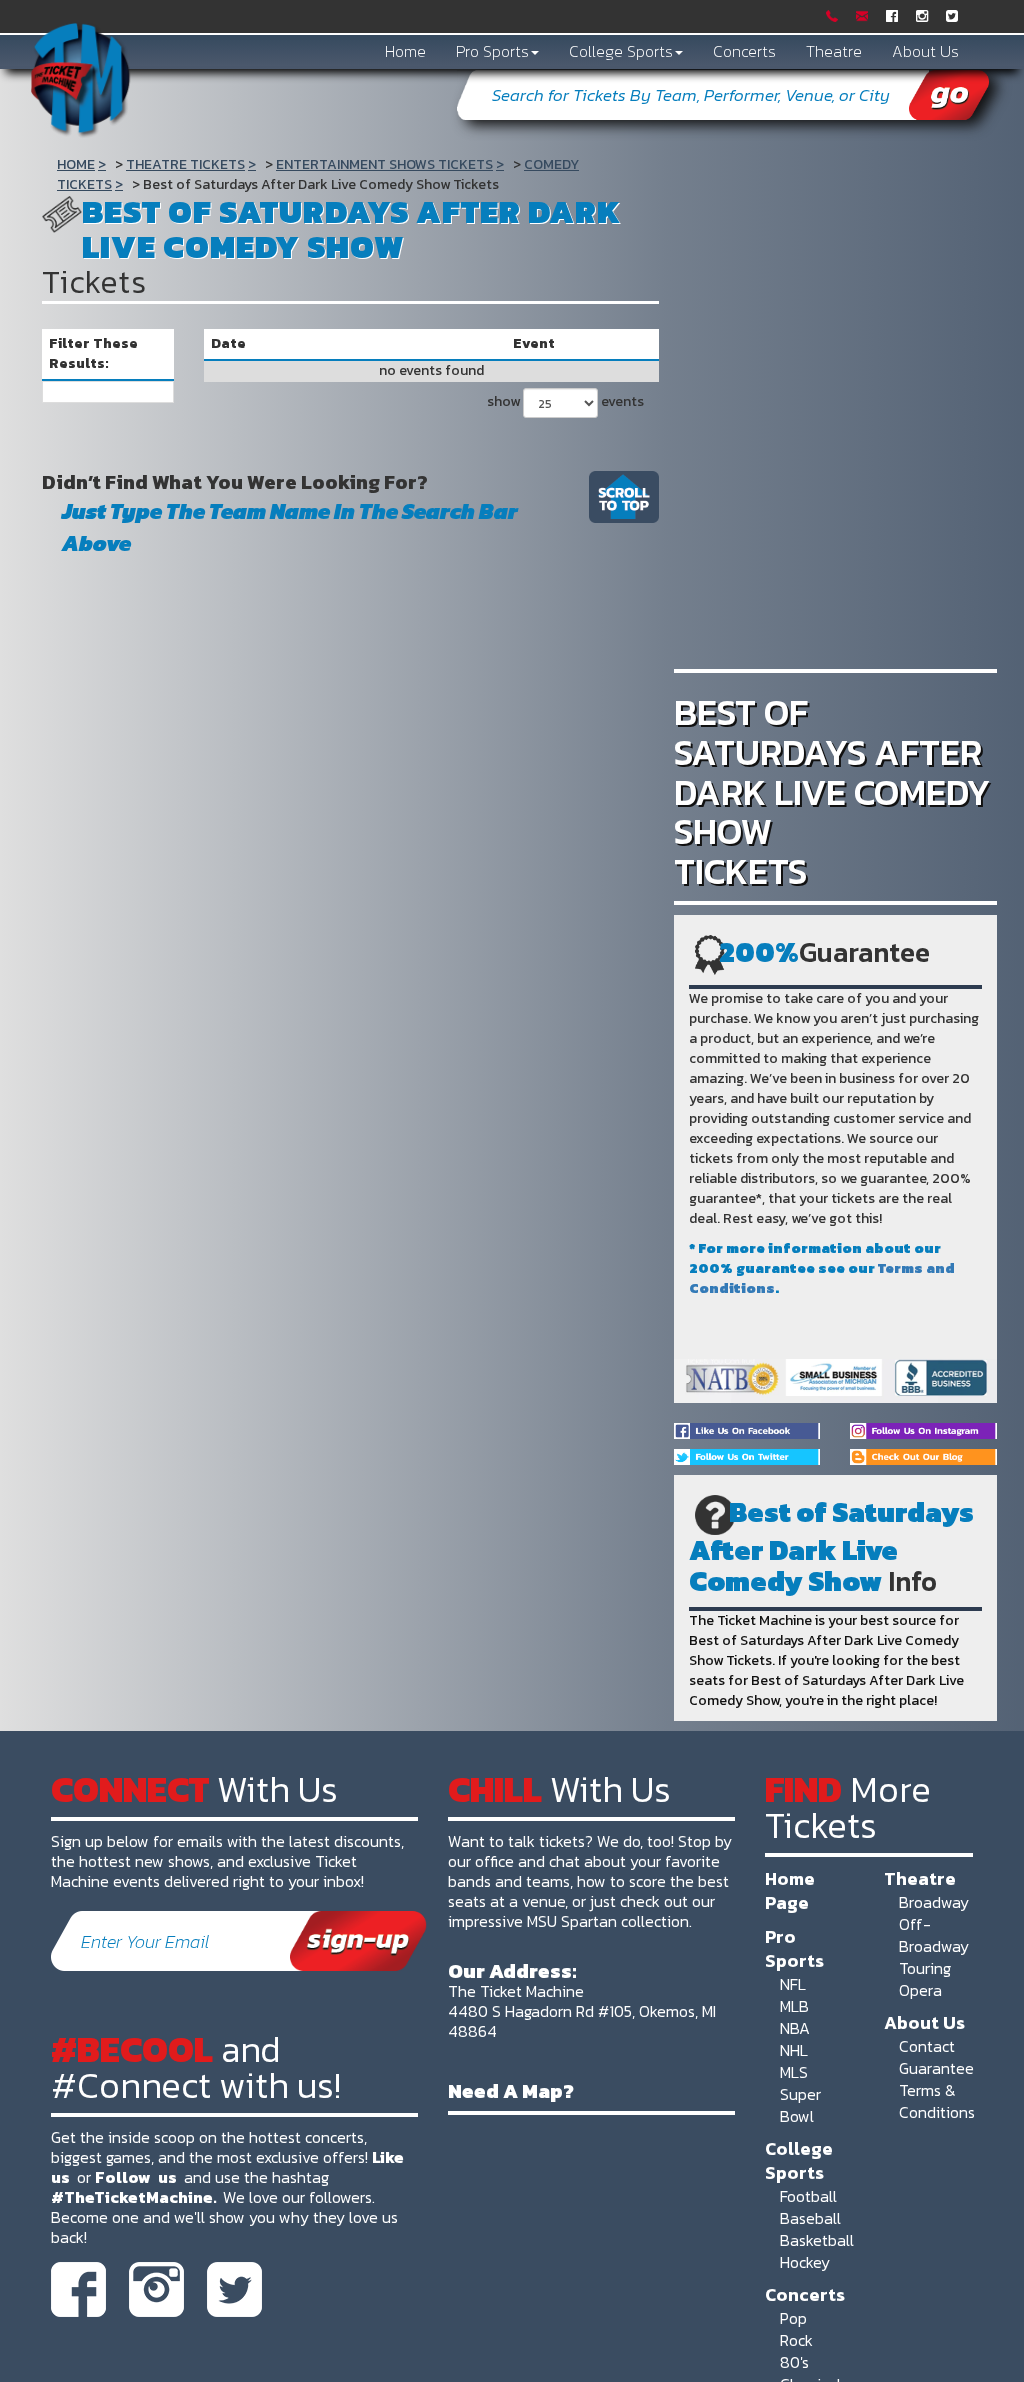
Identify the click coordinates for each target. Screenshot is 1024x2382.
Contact (927, 2046)
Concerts (744, 51)
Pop (793, 2318)
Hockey (805, 2262)
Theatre (834, 51)
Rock (796, 2340)
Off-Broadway (934, 1935)
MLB (794, 2006)
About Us (925, 51)
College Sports (621, 51)
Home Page (790, 1890)
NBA (795, 2028)
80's (794, 2362)
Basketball (817, 2240)
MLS (794, 2072)
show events (563, 401)
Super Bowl (800, 2105)
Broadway (934, 1902)
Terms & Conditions (937, 2101)
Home (405, 51)
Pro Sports (492, 51)
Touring (925, 1968)
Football (808, 2196)
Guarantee (936, 2068)
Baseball (810, 2218)
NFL (793, 1984)
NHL (794, 2050)
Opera (920, 1990)
